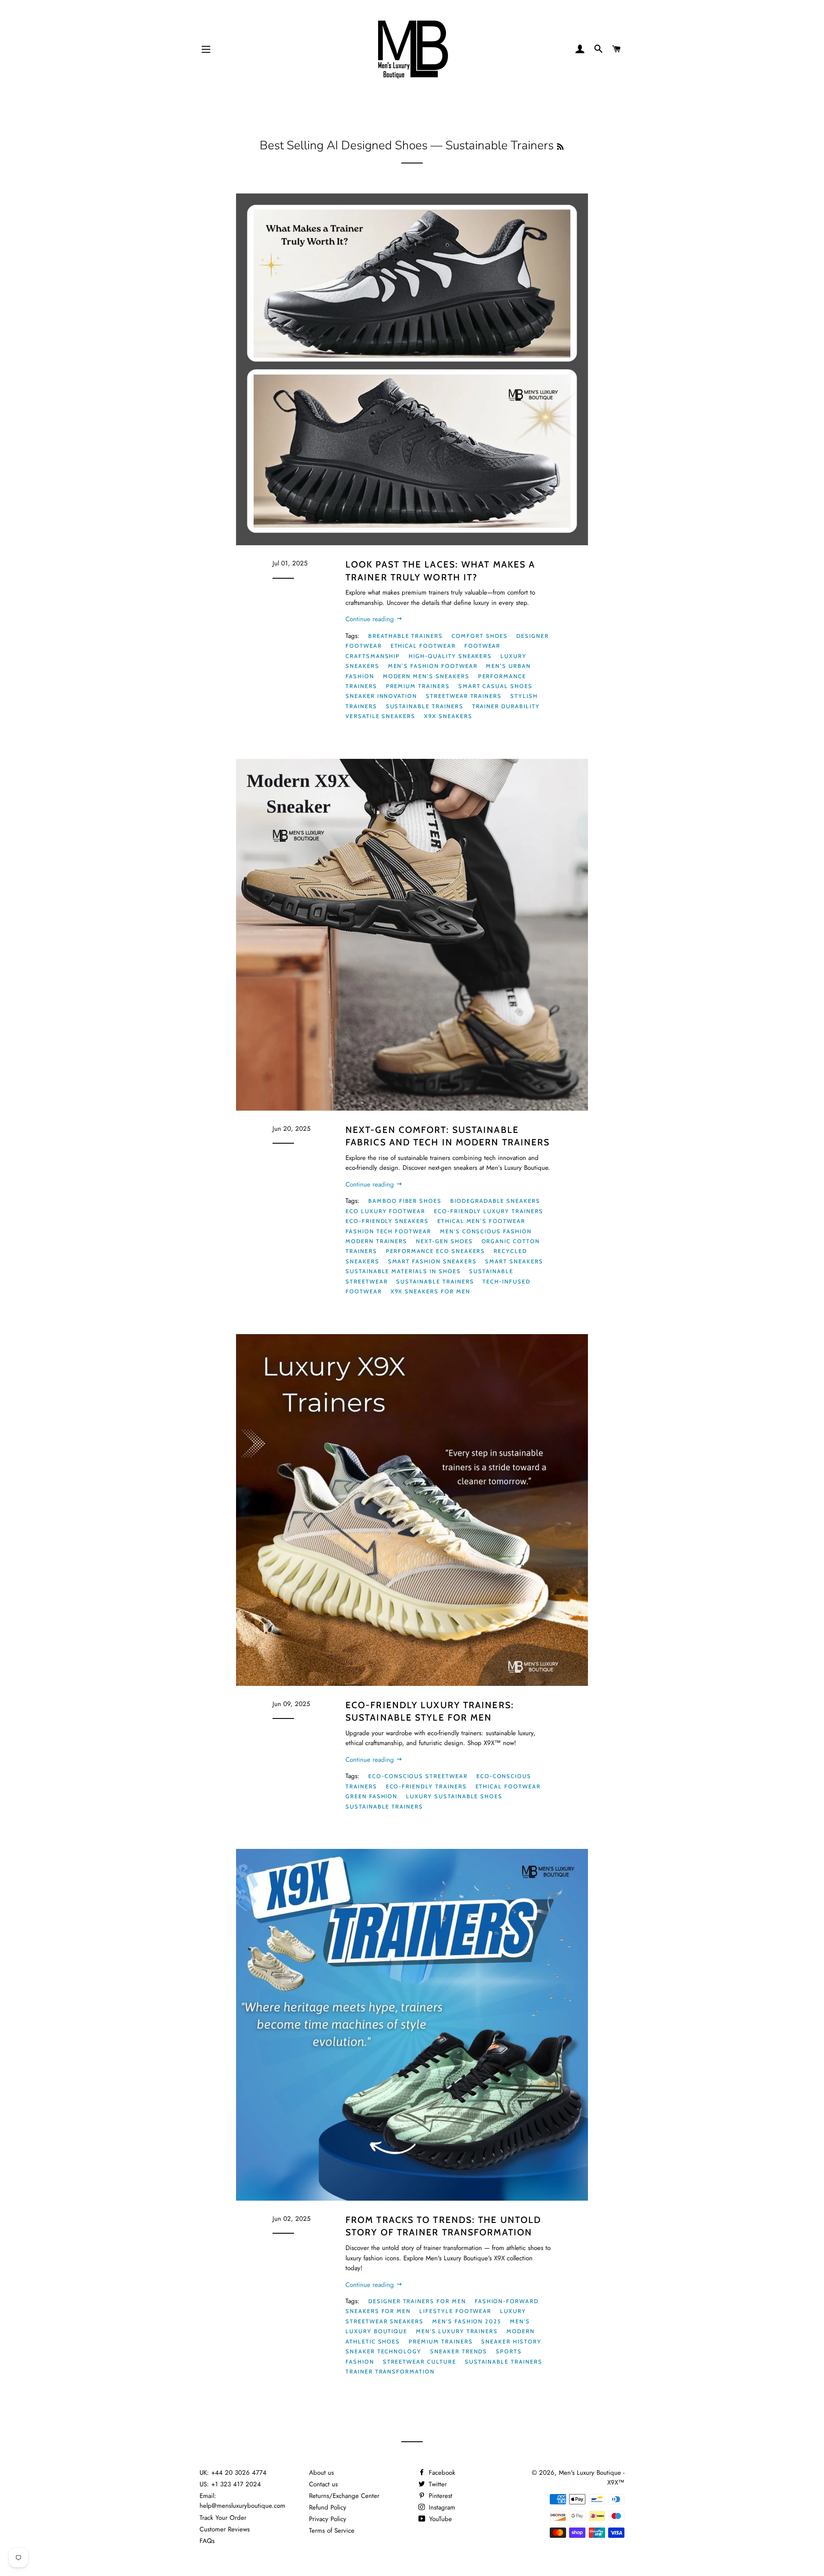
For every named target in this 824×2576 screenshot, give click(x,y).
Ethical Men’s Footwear (481, 1221)
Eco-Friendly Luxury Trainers (489, 1211)
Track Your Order (223, 2518)
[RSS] (560, 147)
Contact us (323, 2484)
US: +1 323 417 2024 (230, 2484)
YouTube (439, 2519)
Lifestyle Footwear (455, 2311)
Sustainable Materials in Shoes (403, 1271)
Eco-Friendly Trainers (426, 1786)
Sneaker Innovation (381, 696)
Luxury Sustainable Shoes (454, 1796)
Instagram (441, 2507)
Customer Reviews (225, 2529)
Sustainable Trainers (425, 706)
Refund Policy (328, 2507)
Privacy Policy (328, 2519)
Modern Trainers (376, 1241)
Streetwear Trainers (464, 696)
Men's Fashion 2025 (467, 2321)
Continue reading (371, 619)
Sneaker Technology (383, 2351)
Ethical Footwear (423, 646)
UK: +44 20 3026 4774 (233, 2473)
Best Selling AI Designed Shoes (344, 145)
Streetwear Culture (420, 2362)
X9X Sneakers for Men (430, 1291)
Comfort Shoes (480, 636)
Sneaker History (511, 2341)
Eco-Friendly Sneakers (387, 1221)
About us (321, 2473)
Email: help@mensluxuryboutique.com (242, 2501)
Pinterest (439, 2496)
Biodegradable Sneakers (495, 1201)
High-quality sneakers (450, 656)
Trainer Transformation (390, 2371)
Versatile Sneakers (380, 716)
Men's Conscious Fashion (486, 1231)
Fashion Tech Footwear (388, 1231)
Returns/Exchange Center (344, 2496)
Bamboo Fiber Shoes (405, 1201)
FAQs (207, 2541)
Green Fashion (371, 1796)
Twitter (437, 2484)
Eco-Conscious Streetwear (418, 1776)
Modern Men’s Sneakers (426, 676)
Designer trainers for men (417, 2301)
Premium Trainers (418, 686)
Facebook (441, 2473)
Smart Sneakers (514, 1261)
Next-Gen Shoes (444, 1241)
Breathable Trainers (406, 636)
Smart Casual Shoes (495, 686)
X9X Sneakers (448, 716)
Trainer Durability (506, 706)
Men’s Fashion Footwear (433, 666)
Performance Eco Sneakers (436, 1251)
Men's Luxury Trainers (457, 2331)
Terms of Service (332, 2531)
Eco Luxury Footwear (385, 1211)
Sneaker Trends (459, 2351)
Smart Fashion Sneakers (432, 1261)
